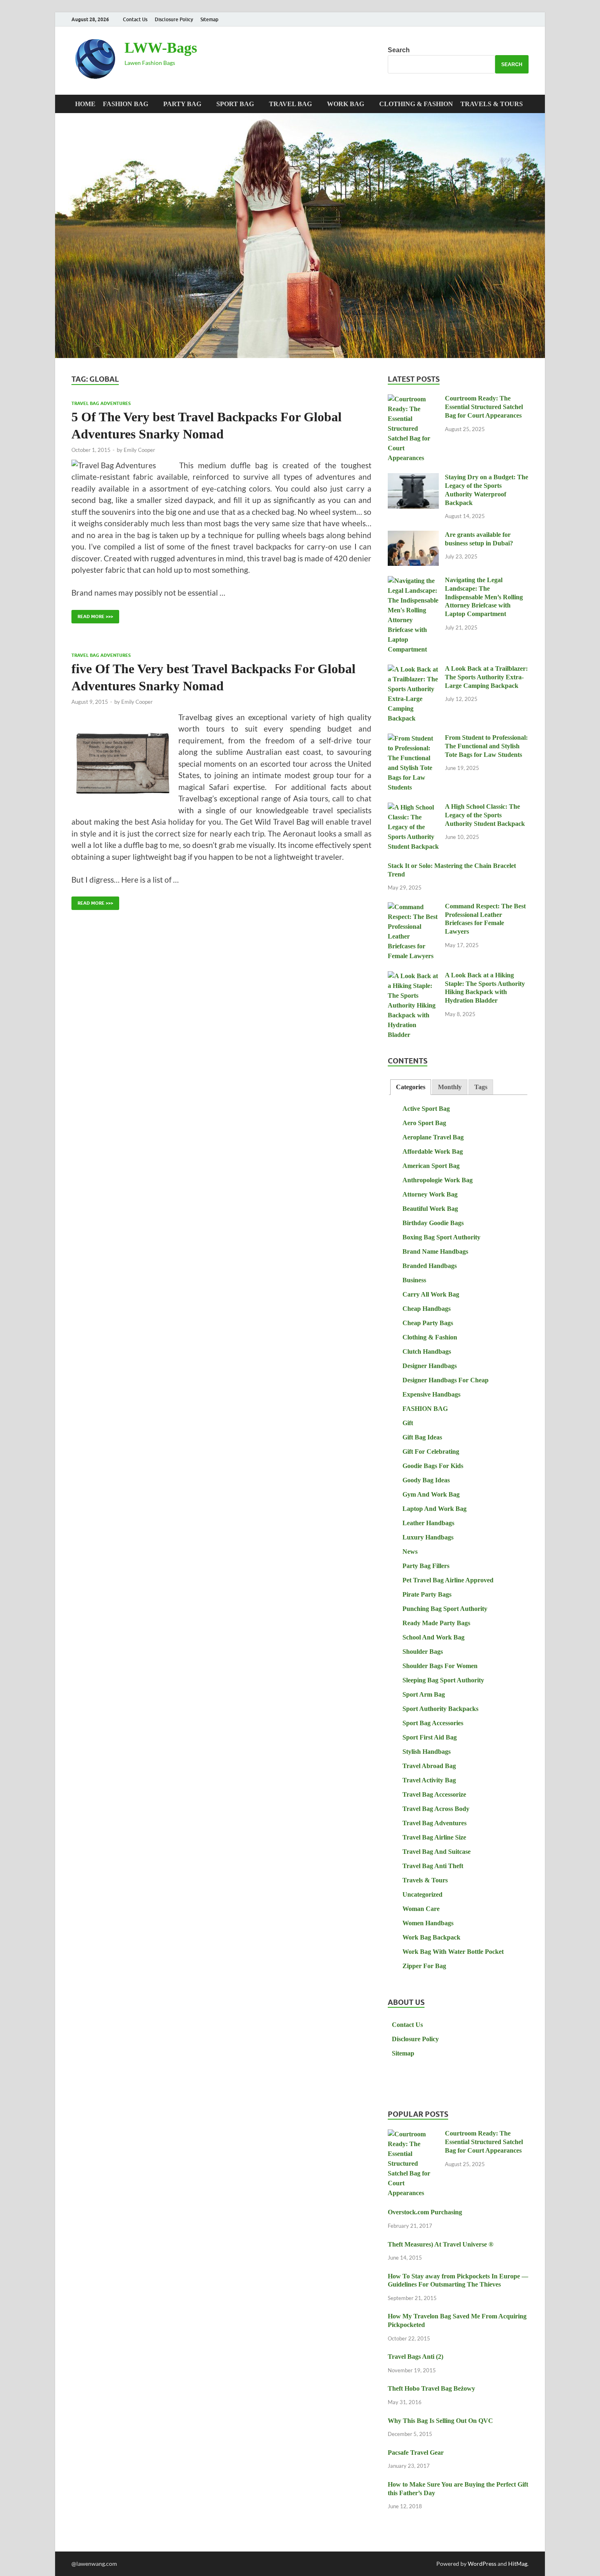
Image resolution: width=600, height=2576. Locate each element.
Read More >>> (92, 615)
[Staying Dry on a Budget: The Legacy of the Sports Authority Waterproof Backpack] (413, 478)
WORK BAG (346, 104)
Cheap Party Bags (428, 1323)
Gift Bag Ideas (422, 1437)
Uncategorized (422, 1894)
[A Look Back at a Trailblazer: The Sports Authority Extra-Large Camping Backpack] (413, 670)
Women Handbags (428, 1923)
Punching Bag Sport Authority (445, 1609)
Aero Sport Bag (424, 1123)
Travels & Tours (492, 104)
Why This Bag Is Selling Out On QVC (440, 2421)
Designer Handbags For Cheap (446, 1380)
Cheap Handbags (427, 1309)
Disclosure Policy (174, 19)
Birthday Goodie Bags (433, 1223)
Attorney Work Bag (430, 1194)
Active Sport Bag (426, 1109)
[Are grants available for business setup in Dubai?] (413, 536)
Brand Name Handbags (435, 1251)
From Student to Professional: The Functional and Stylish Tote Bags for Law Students (486, 746)
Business (414, 1280)
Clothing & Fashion (416, 104)
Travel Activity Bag (429, 1780)
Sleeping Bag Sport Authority (443, 1680)
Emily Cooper (139, 450)
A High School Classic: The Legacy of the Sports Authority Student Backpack (485, 815)
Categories (411, 1087)
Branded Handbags (430, 1266)
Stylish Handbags (427, 1752)
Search (399, 50)
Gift (408, 1423)
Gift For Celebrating (431, 1452)
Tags (481, 1087)
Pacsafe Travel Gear (416, 2453)
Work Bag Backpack (431, 1937)
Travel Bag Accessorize (434, 1794)
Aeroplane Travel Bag (433, 1137)
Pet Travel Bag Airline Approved (448, 1580)
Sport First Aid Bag (430, 1737)
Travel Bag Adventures (101, 403)
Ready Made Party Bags (436, 1623)
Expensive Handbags (431, 1394)
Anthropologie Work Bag (438, 1180)
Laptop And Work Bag (434, 1509)
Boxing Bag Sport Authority (441, 1237)
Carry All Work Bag (431, 1294)
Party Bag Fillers (426, 1566)
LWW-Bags (161, 48)
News (410, 1552)
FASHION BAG (126, 104)
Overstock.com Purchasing (425, 2212)
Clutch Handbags (427, 1351)
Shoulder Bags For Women (440, 1666)
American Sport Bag (431, 1166)
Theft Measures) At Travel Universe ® (441, 2244)
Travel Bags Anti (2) (416, 2357)
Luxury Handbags (428, 1537)
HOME (85, 104)
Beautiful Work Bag (430, 1209)
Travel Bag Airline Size (434, 1837)
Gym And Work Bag (431, 1494)
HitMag (518, 2564)
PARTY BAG (182, 104)
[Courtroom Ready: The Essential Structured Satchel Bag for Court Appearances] (413, 399)
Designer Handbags (430, 1366)
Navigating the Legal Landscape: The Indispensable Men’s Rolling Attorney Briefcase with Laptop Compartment (484, 597)
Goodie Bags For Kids (433, 1466)
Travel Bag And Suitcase (437, 1852)
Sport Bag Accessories (433, 1723)
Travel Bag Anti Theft (433, 1866)
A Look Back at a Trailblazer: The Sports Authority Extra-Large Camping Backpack (486, 677)
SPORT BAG (235, 104)
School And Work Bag (433, 1637)
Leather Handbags (428, 1523)
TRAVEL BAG (290, 104)
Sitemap (209, 19)
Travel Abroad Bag (429, 1766)
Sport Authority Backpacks (440, 1709)
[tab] (411, 1087)
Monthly (450, 1087)
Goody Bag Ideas (426, 1480)
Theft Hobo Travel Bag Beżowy (431, 2388)
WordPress (482, 2564)
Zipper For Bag (424, 1966)
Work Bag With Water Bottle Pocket (453, 1952)
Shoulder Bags (423, 1652)
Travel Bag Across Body (436, 1809)
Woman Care (421, 1909)
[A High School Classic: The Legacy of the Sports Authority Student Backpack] (413, 808)
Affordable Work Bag (433, 1151)
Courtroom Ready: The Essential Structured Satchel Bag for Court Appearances (484, 407)
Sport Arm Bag (424, 1694)
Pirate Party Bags (427, 1594)
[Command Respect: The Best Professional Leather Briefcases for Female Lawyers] (413, 907)
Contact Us (135, 19)
